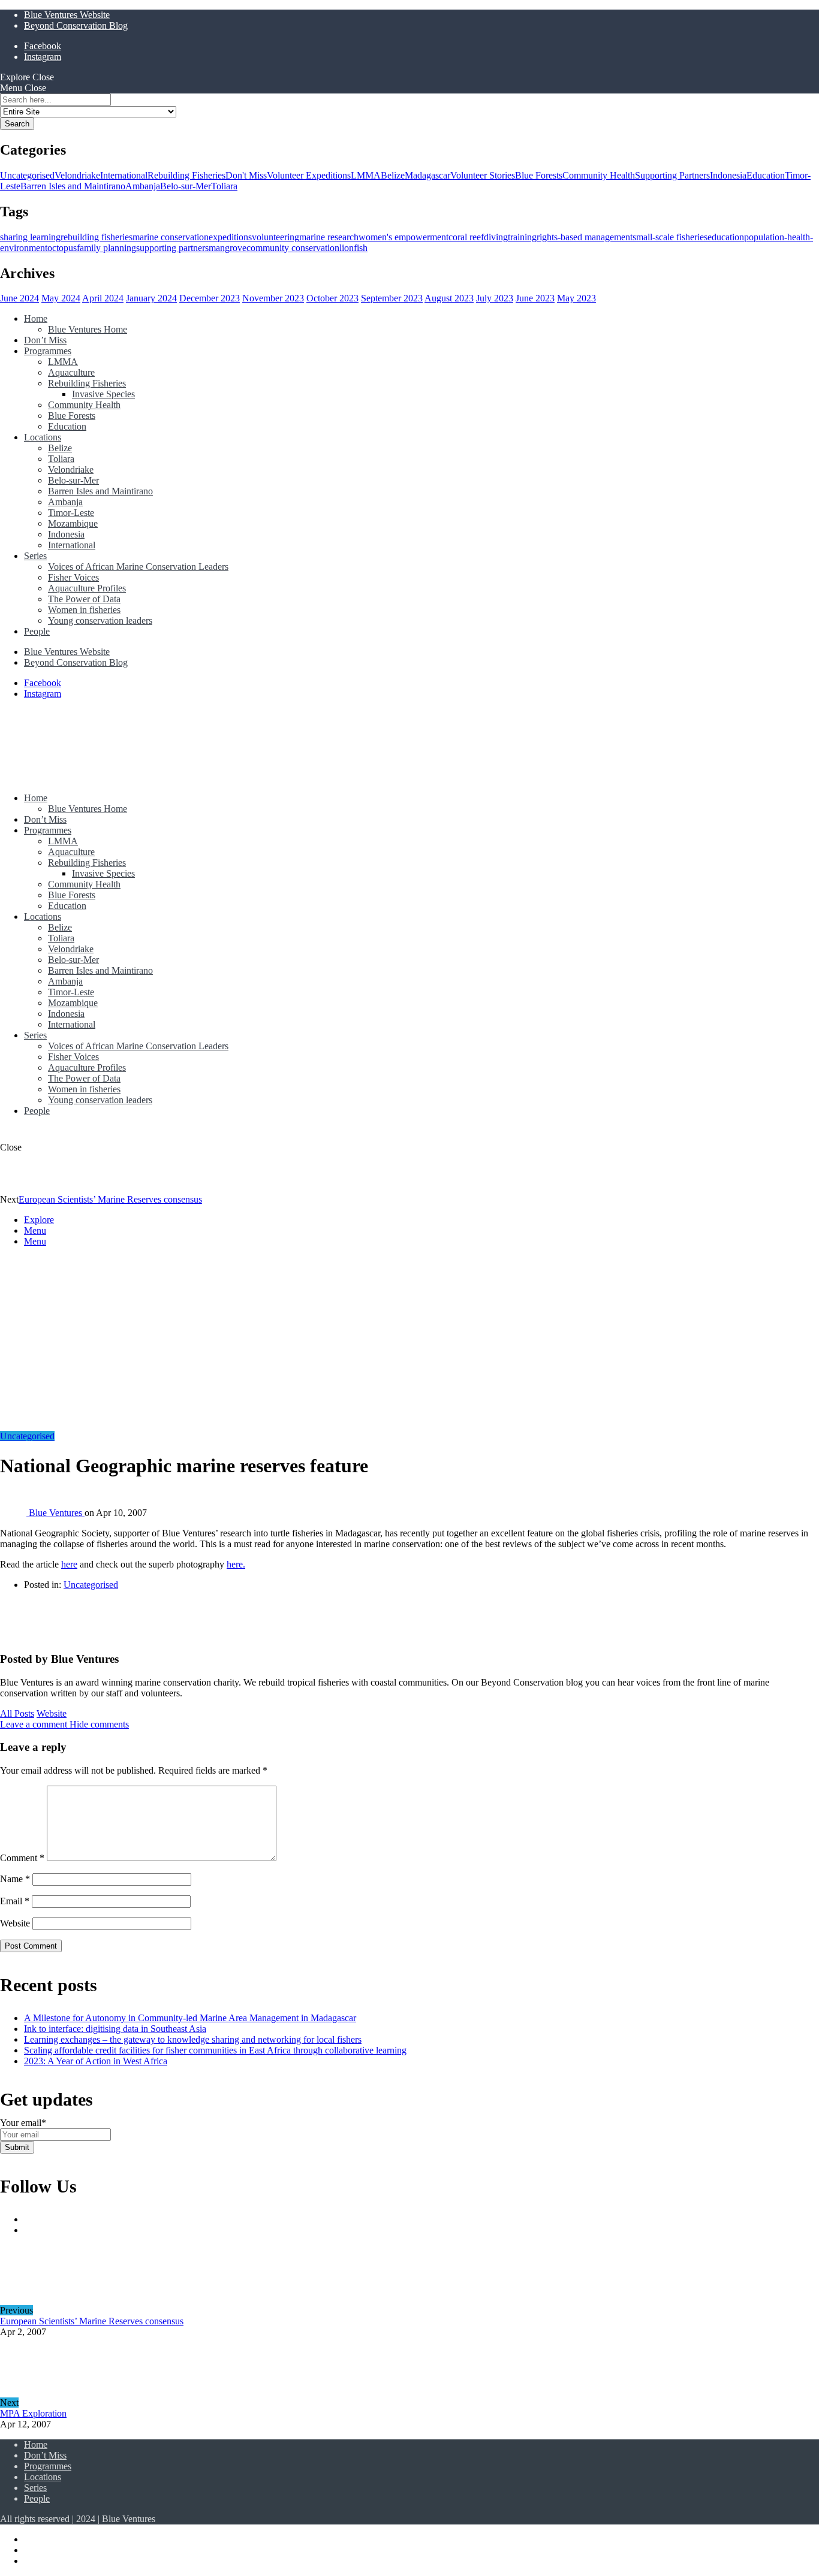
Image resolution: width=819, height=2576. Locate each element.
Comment (22, 1858)
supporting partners (172, 248)
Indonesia (728, 175)
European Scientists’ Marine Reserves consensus (110, 1199)
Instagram (43, 57)
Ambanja (143, 186)
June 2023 (535, 298)
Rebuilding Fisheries (186, 175)
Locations (43, 437)
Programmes (48, 351)
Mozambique (73, 523)
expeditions (230, 237)
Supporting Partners (672, 175)
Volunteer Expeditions (309, 175)
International (124, 175)
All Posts (17, 1713)
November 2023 (273, 298)
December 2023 (210, 298)
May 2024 (61, 298)
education (726, 237)
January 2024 (151, 298)
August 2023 (449, 298)
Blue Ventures (57, 1513)
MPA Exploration (33, 2413)
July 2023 (495, 298)
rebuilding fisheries (97, 237)
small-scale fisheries (670, 237)
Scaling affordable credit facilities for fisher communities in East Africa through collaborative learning (215, 2050)
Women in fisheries (84, 610)
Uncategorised (27, 175)
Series (35, 556)
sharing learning (30, 237)
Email (15, 1901)
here (69, 1564)
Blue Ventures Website (67, 15)
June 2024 (19, 298)
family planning (106, 248)
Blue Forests (539, 175)
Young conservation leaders (100, 620)
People (37, 631)
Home (36, 318)
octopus (62, 248)
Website (52, 1713)
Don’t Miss (45, 340)
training (522, 237)
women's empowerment (404, 237)
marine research (329, 237)
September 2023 (392, 298)
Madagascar (427, 175)
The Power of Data (84, 599)
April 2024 (103, 298)
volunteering (275, 237)
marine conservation (171, 237)
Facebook (43, 46)
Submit (17, 2147)
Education (766, 175)
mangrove (228, 248)
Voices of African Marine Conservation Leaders (138, 567)
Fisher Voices (73, 577)
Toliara (224, 186)
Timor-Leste (71, 513)
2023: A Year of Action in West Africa (96, 2061)
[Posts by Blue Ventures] (19, 1636)
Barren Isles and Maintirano (73, 186)
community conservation (293, 248)
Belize (393, 175)
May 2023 (576, 298)
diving (496, 237)
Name (15, 1879)
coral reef (466, 237)
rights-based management (585, 237)
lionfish (353, 248)
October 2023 (332, 298)
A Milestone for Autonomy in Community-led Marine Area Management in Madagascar (190, 2018)
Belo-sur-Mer (186, 186)
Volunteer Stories (483, 175)
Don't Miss (246, 175)
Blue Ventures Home (88, 329)
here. (236, 1564)
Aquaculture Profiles (87, 588)
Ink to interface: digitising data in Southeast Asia (115, 2029)
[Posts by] (14, 1513)
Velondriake (77, 175)
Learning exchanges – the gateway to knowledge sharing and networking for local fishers (193, 2039)
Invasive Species (103, 394)
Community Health (599, 175)
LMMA (366, 175)
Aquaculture (71, 372)
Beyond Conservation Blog (76, 25)
